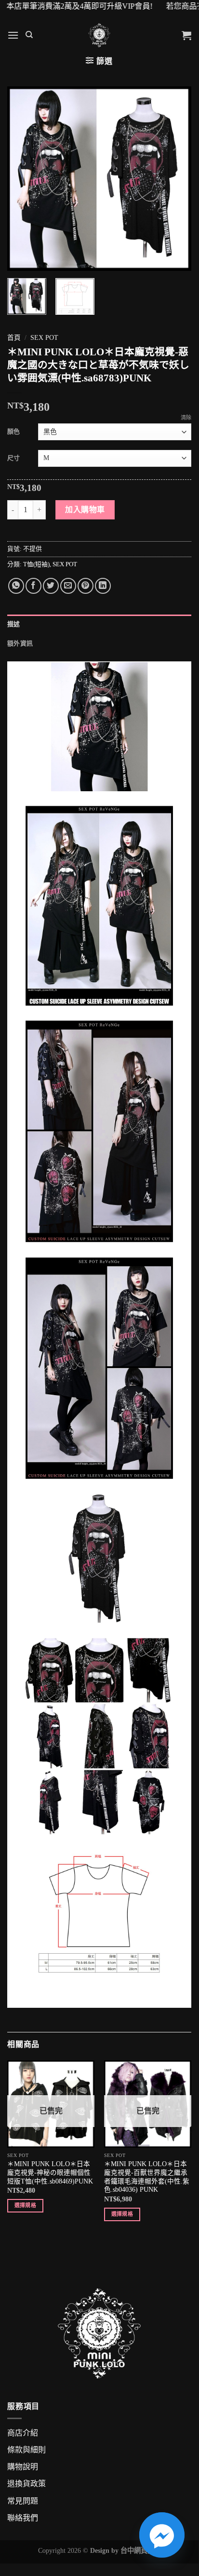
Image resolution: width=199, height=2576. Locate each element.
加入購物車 (85, 510)
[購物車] (186, 35)
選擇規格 (25, 2205)
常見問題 (23, 2501)
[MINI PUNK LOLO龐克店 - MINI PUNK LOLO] (99, 35)
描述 (14, 624)
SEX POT (44, 338)
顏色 (13, 431)
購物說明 (23, 2467)
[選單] (13, 35)
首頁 (14, 338)
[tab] (99, 624)
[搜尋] (29, 35)
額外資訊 (20, 644)
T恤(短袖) (36, 564)
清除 (186, 418)
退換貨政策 (27, 2484)
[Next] (175, 179)
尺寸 (13, 458)
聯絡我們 (23, 2518)
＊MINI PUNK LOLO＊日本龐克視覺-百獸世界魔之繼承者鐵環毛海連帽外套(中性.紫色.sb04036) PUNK (147, 2177)
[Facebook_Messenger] (162, 2535)
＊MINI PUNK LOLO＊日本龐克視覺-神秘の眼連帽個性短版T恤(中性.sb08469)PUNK (50, 2172)
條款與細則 (27, 2450)
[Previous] (23, 179)
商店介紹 (23, 2433)
